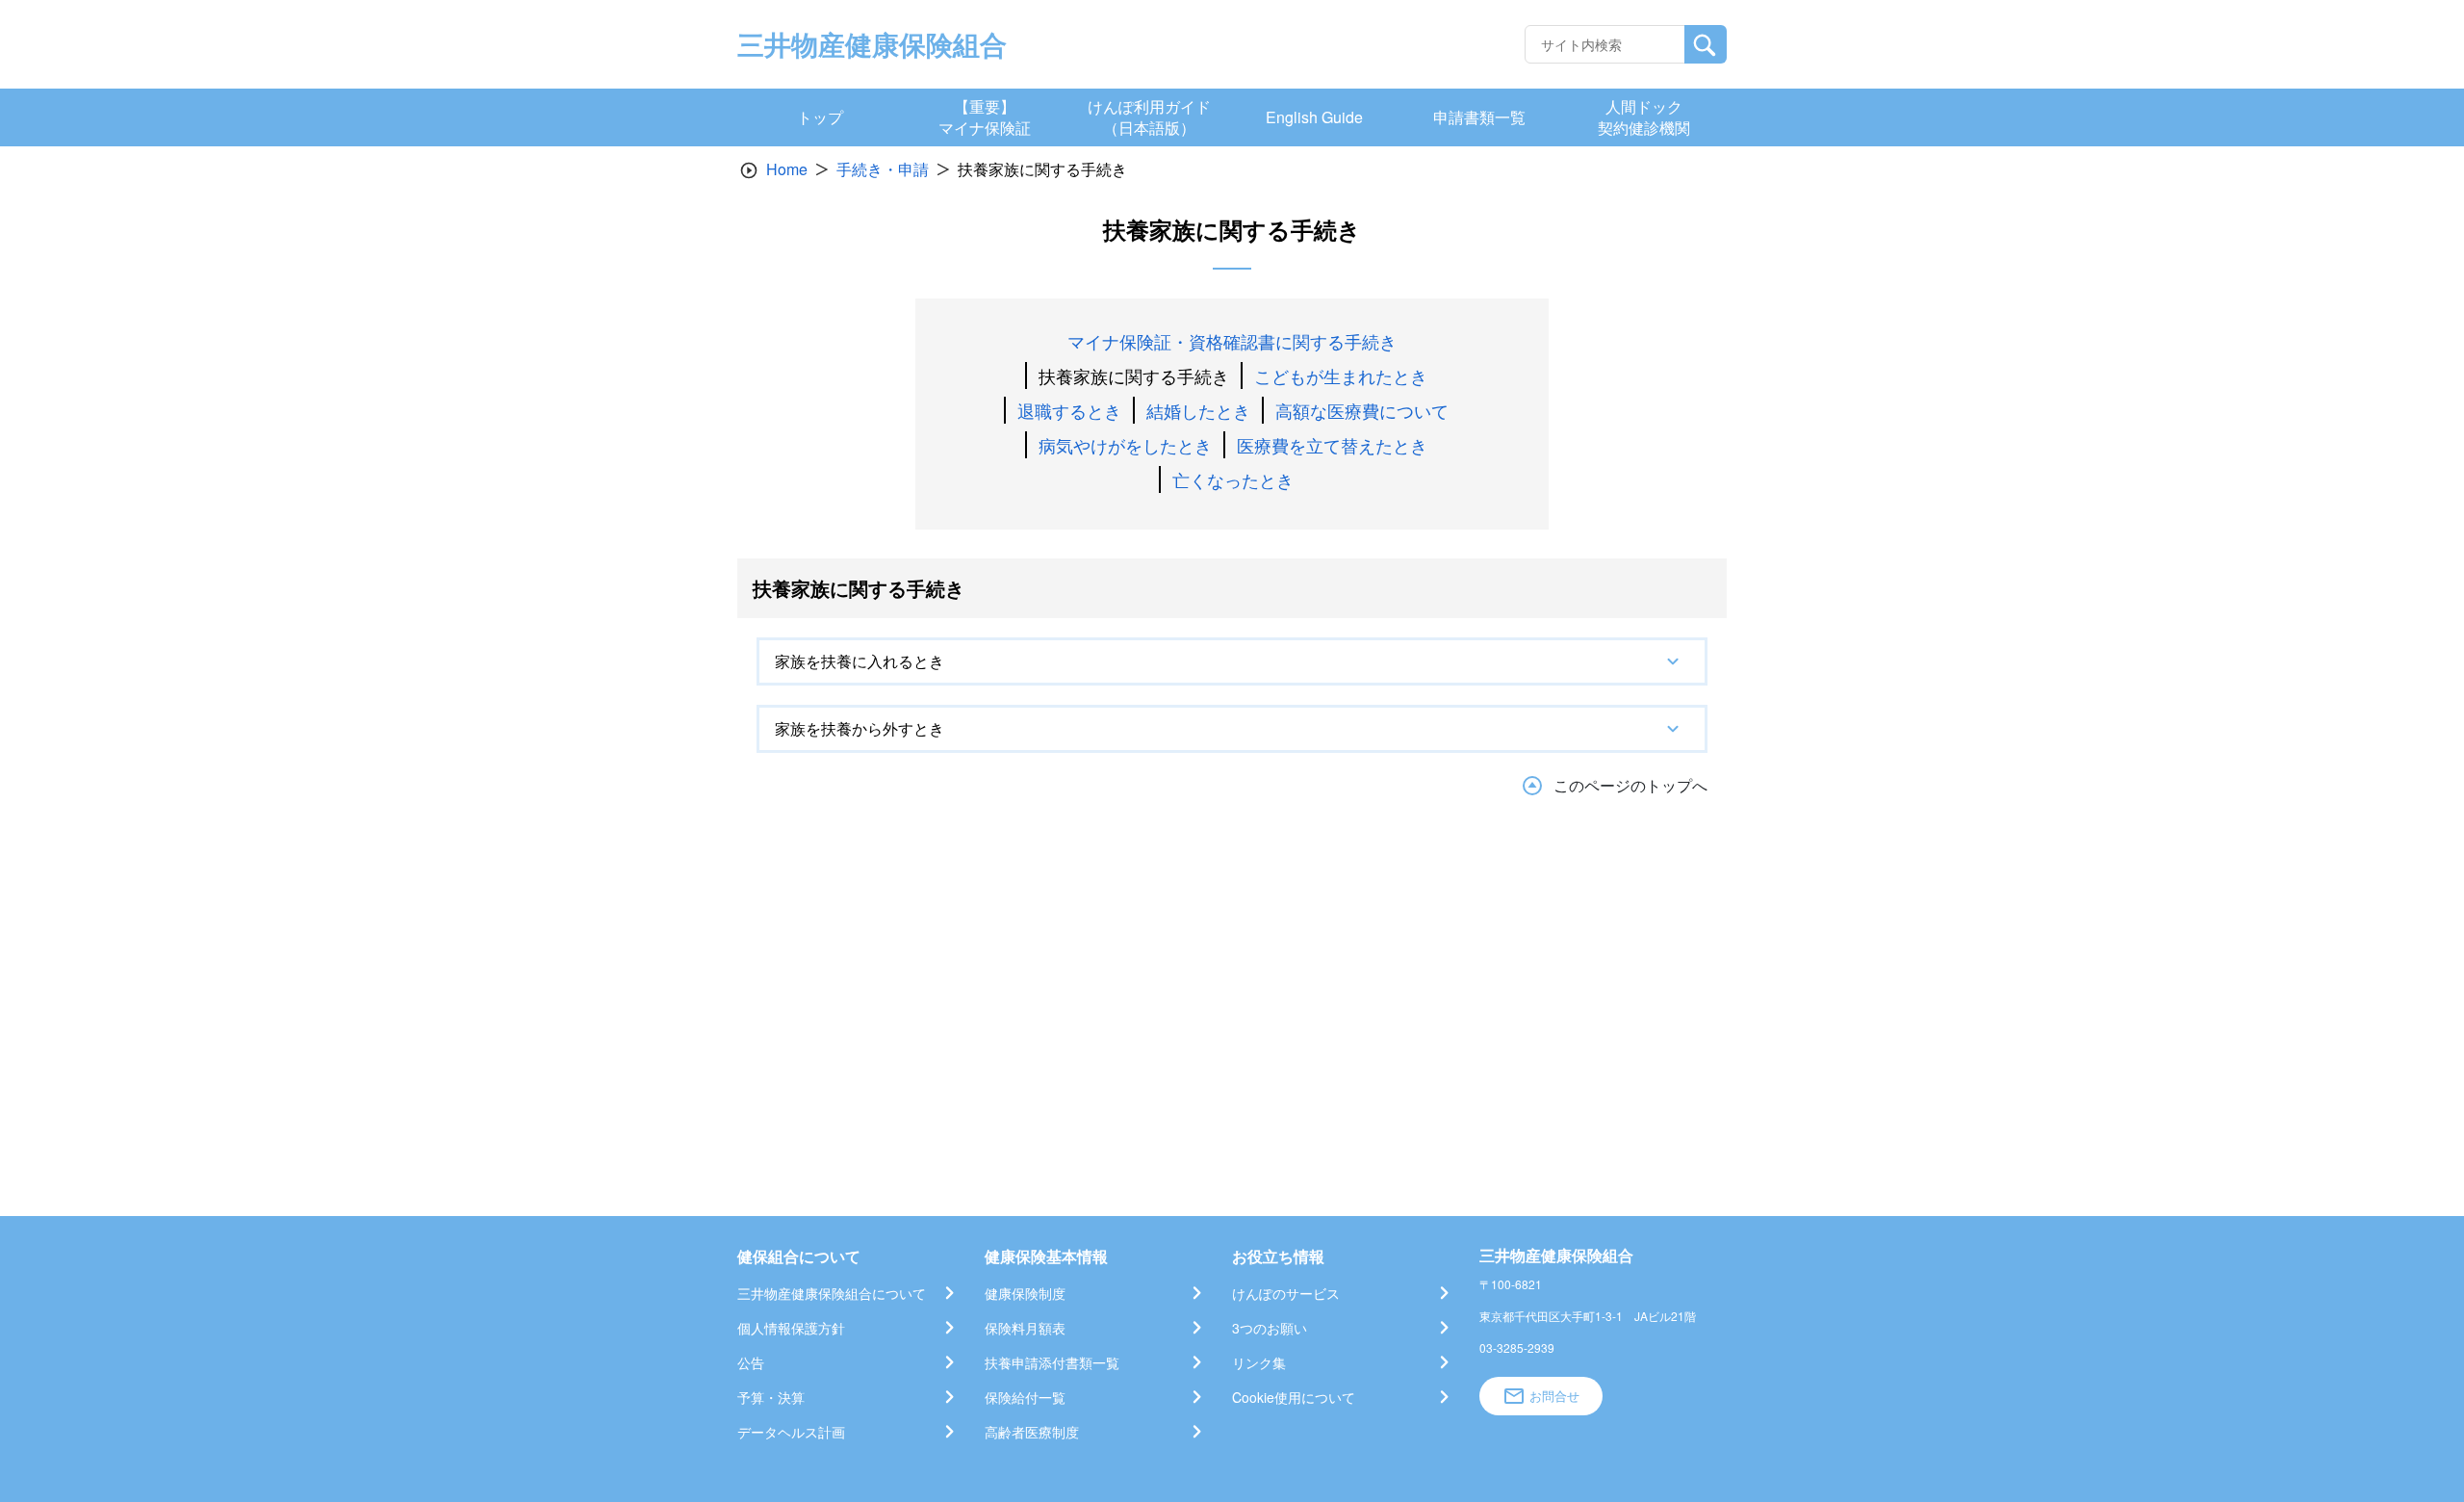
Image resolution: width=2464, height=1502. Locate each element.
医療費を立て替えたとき (1332, 445)
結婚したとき (1198, 410)
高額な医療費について (1362, 410)
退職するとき (1069, 410)
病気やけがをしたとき (1125, 445)
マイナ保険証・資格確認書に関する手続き (1232, 341)
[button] (1232, 661)
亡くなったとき (1233, 479)
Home (787, 169)
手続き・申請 (883, 169)
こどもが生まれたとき (1341, 375)
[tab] (1232, 661)
